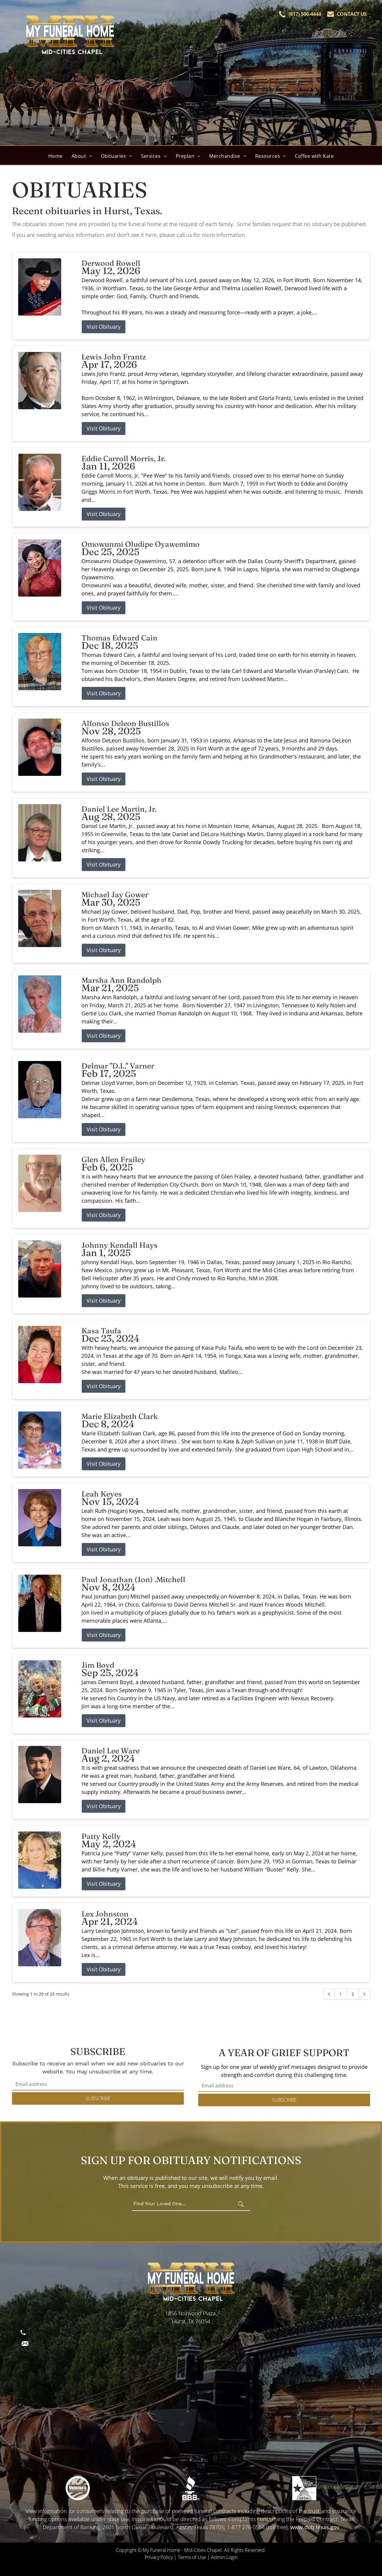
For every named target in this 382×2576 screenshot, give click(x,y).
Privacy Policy (159, 2557)
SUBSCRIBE (98, 2098)
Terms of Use (192, 2557)
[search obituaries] (243, 2204)
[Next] (364, 1994)
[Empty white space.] (78, 2488)
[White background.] (191, 2488)
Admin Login (224, 2557)
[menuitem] (56, 156)
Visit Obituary (104, 327)
